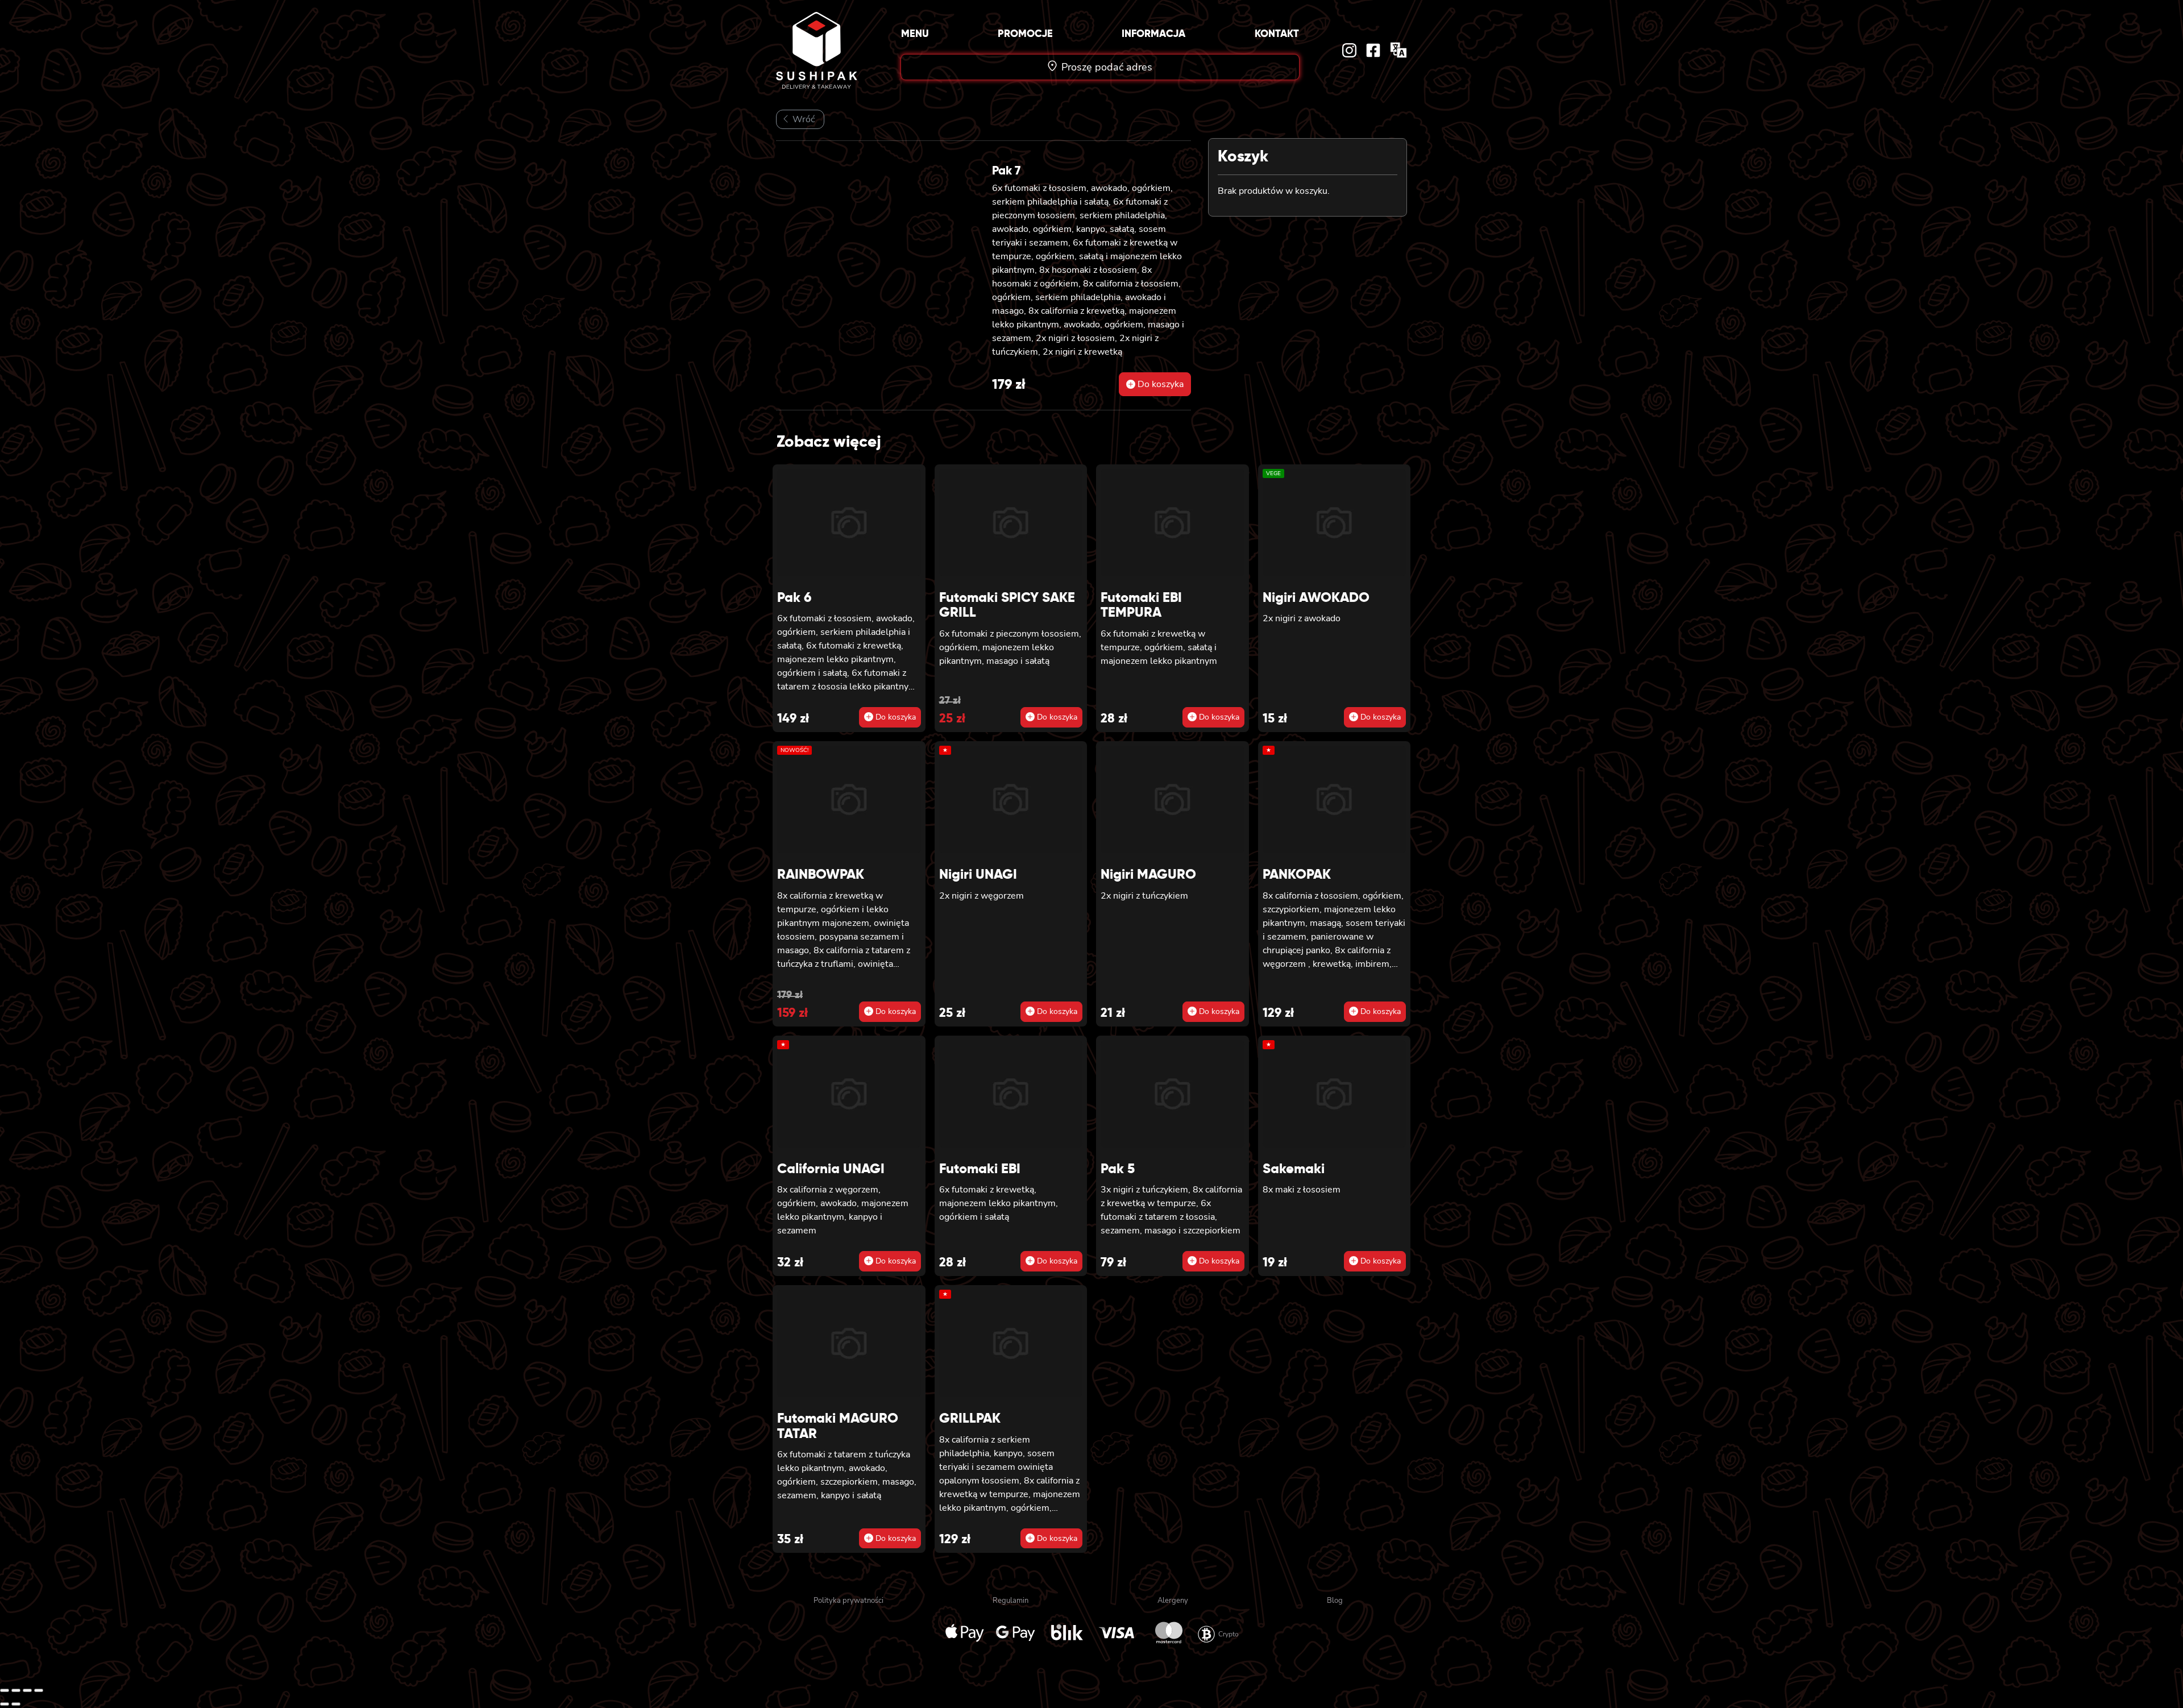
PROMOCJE (1025, 33)
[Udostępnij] (27, 1690)
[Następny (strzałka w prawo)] (16, 1704)
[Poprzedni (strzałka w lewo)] (5, 1704)
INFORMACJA (1153, 33)
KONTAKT (1277, 33)
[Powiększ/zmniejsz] (5, 1690)
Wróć (802, 119)
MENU (915, 33)
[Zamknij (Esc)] (39, 1690)
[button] (1155, 384)
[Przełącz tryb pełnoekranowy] (16, 1690)
